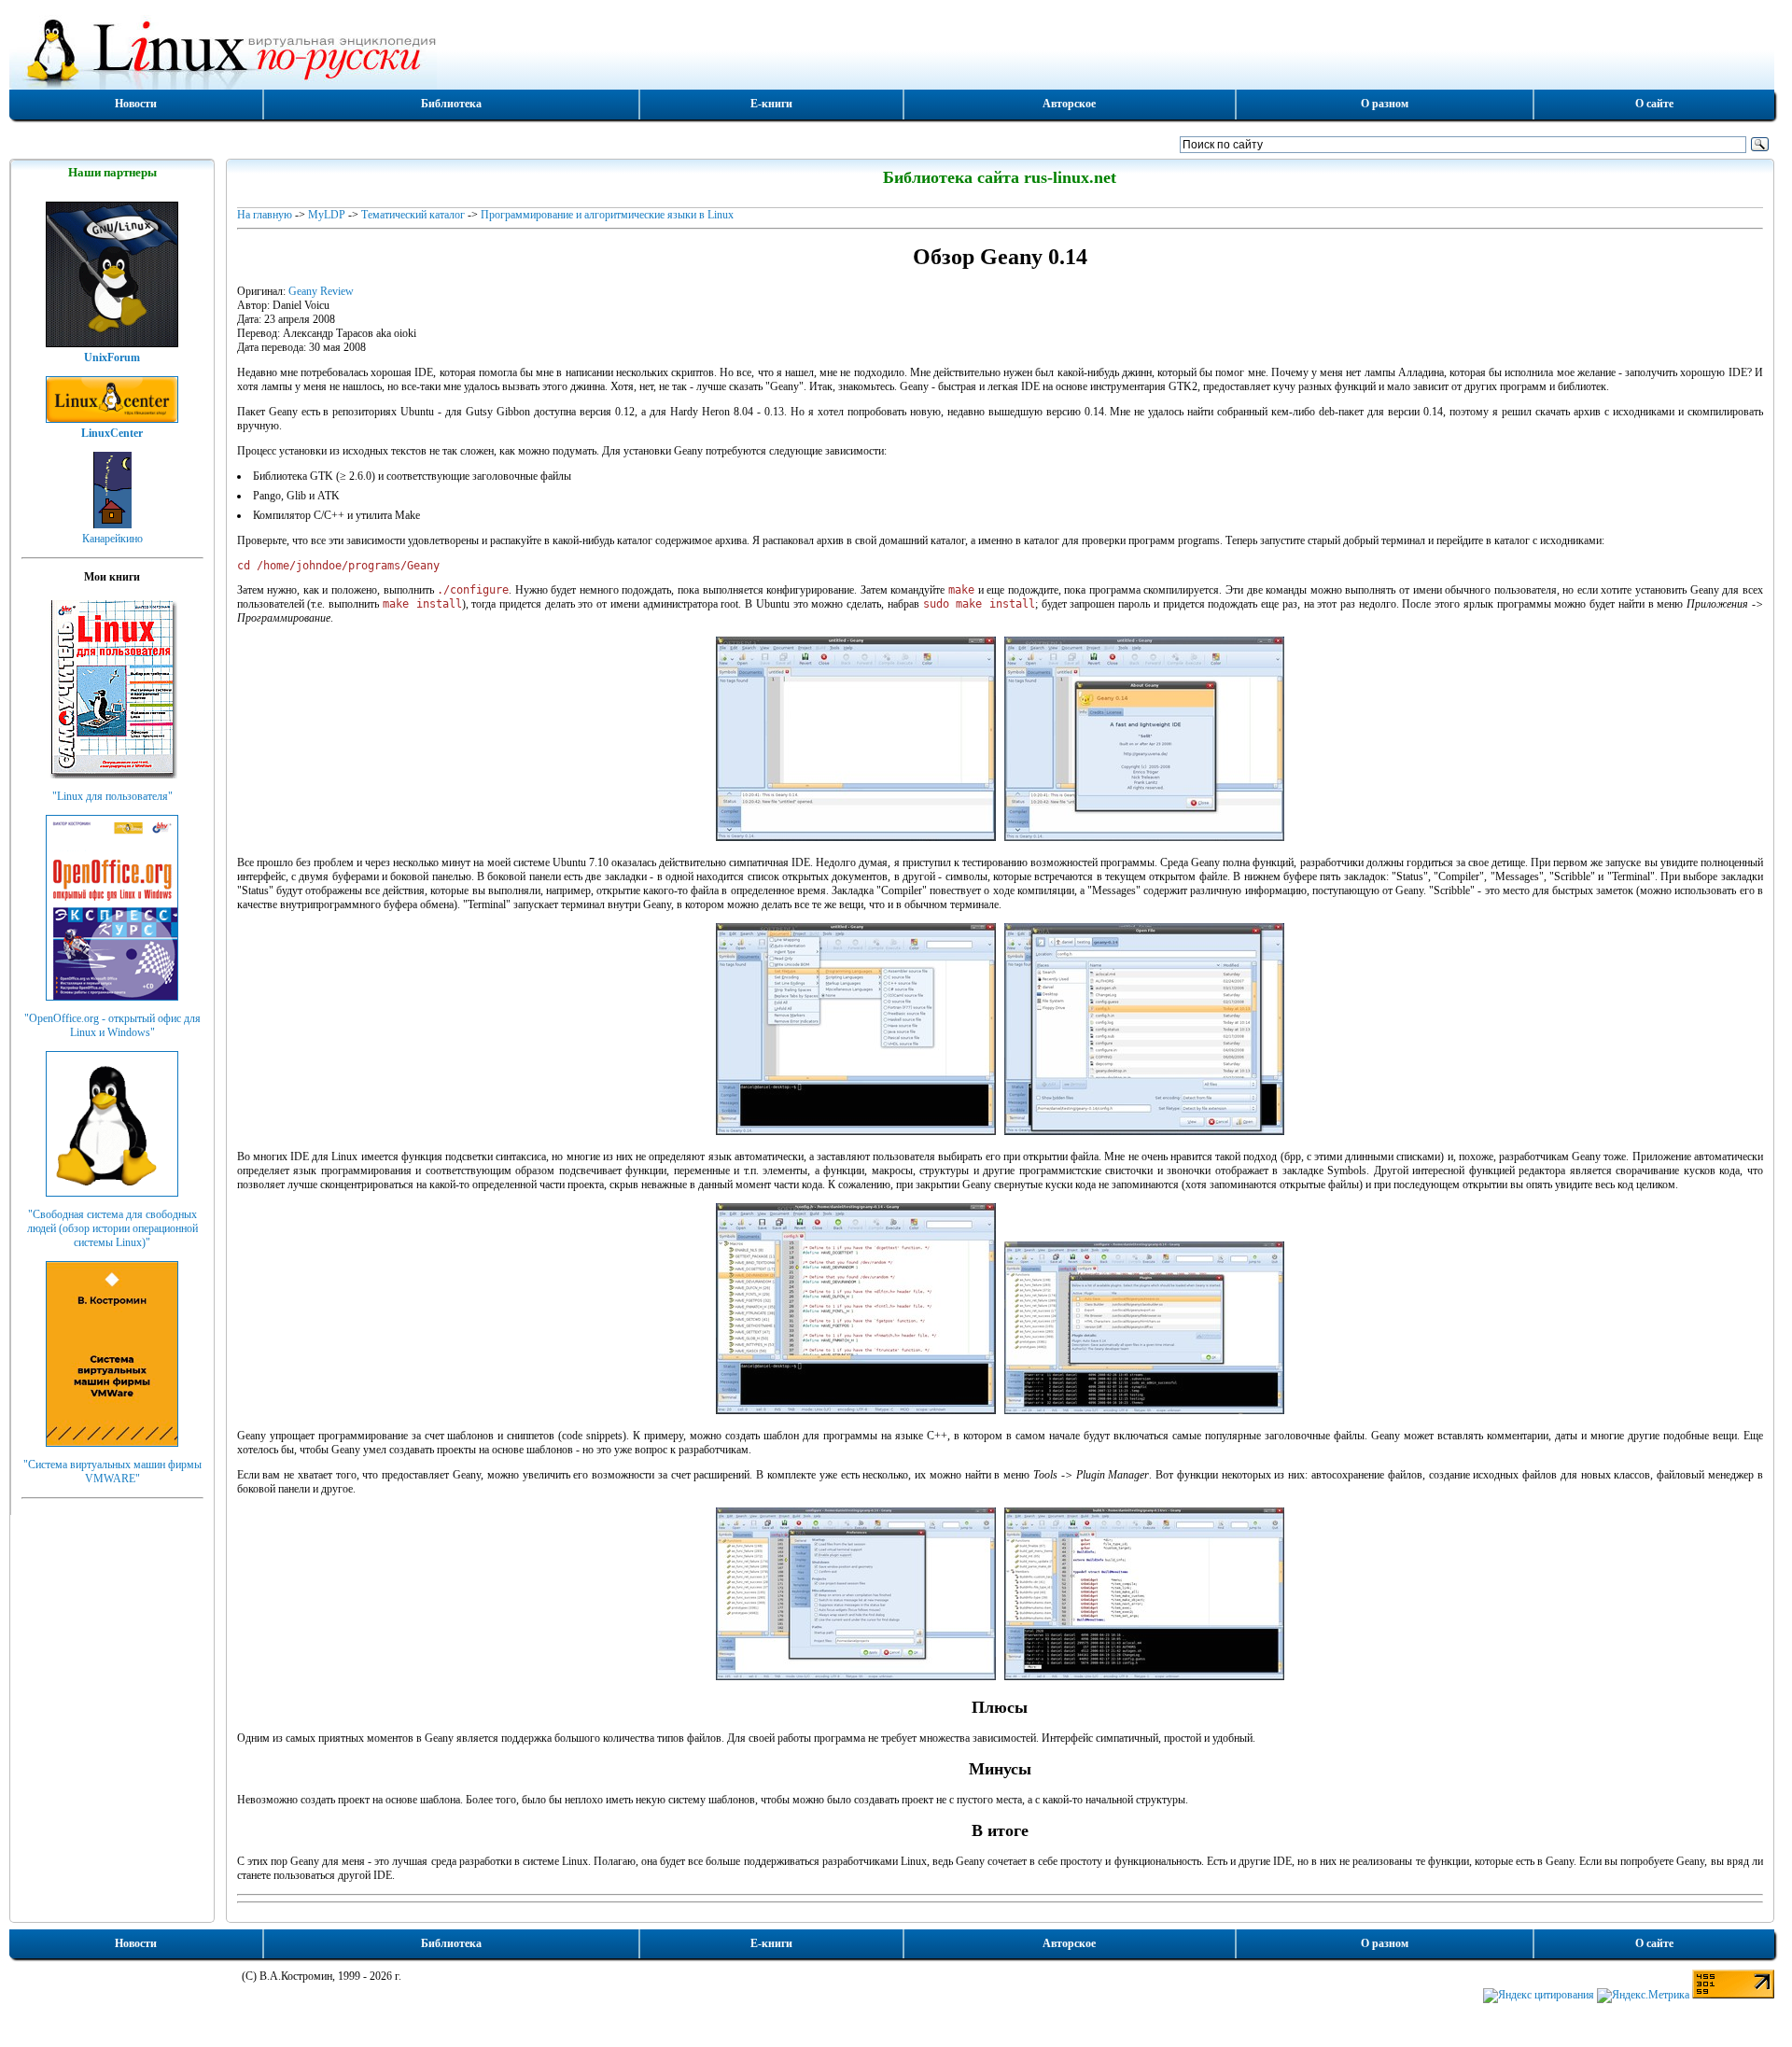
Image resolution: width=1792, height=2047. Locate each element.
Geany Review (321, 291)
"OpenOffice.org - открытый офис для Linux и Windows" (112, 1025)
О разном (1385, 104)
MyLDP (327, 215)
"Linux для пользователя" (112, 796)
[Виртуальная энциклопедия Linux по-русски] (892, 50)
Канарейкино (112, 539)
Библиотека (451, 104)
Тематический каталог (413, 215)
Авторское (1069, 104)
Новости (136, 104)
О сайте (1654, 104)
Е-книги (771, 104)
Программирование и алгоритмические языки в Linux (607, 215)
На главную (265, 215)
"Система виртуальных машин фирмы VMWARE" (112, 1472)
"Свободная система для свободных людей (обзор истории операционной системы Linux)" (112, 1228)
